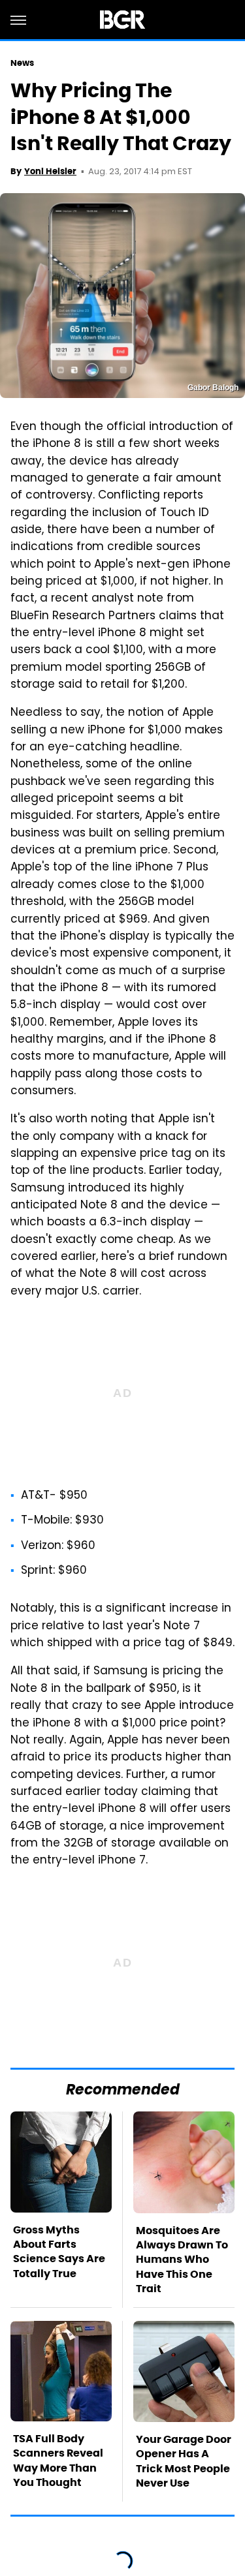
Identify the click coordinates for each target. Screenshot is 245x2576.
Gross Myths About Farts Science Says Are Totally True (59, 2252)
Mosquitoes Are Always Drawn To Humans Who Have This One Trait (182, 2260)
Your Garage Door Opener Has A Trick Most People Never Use (184, 2461)
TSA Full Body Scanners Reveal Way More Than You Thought (58, 2461)
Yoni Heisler (50, 171)
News (22, 63)
